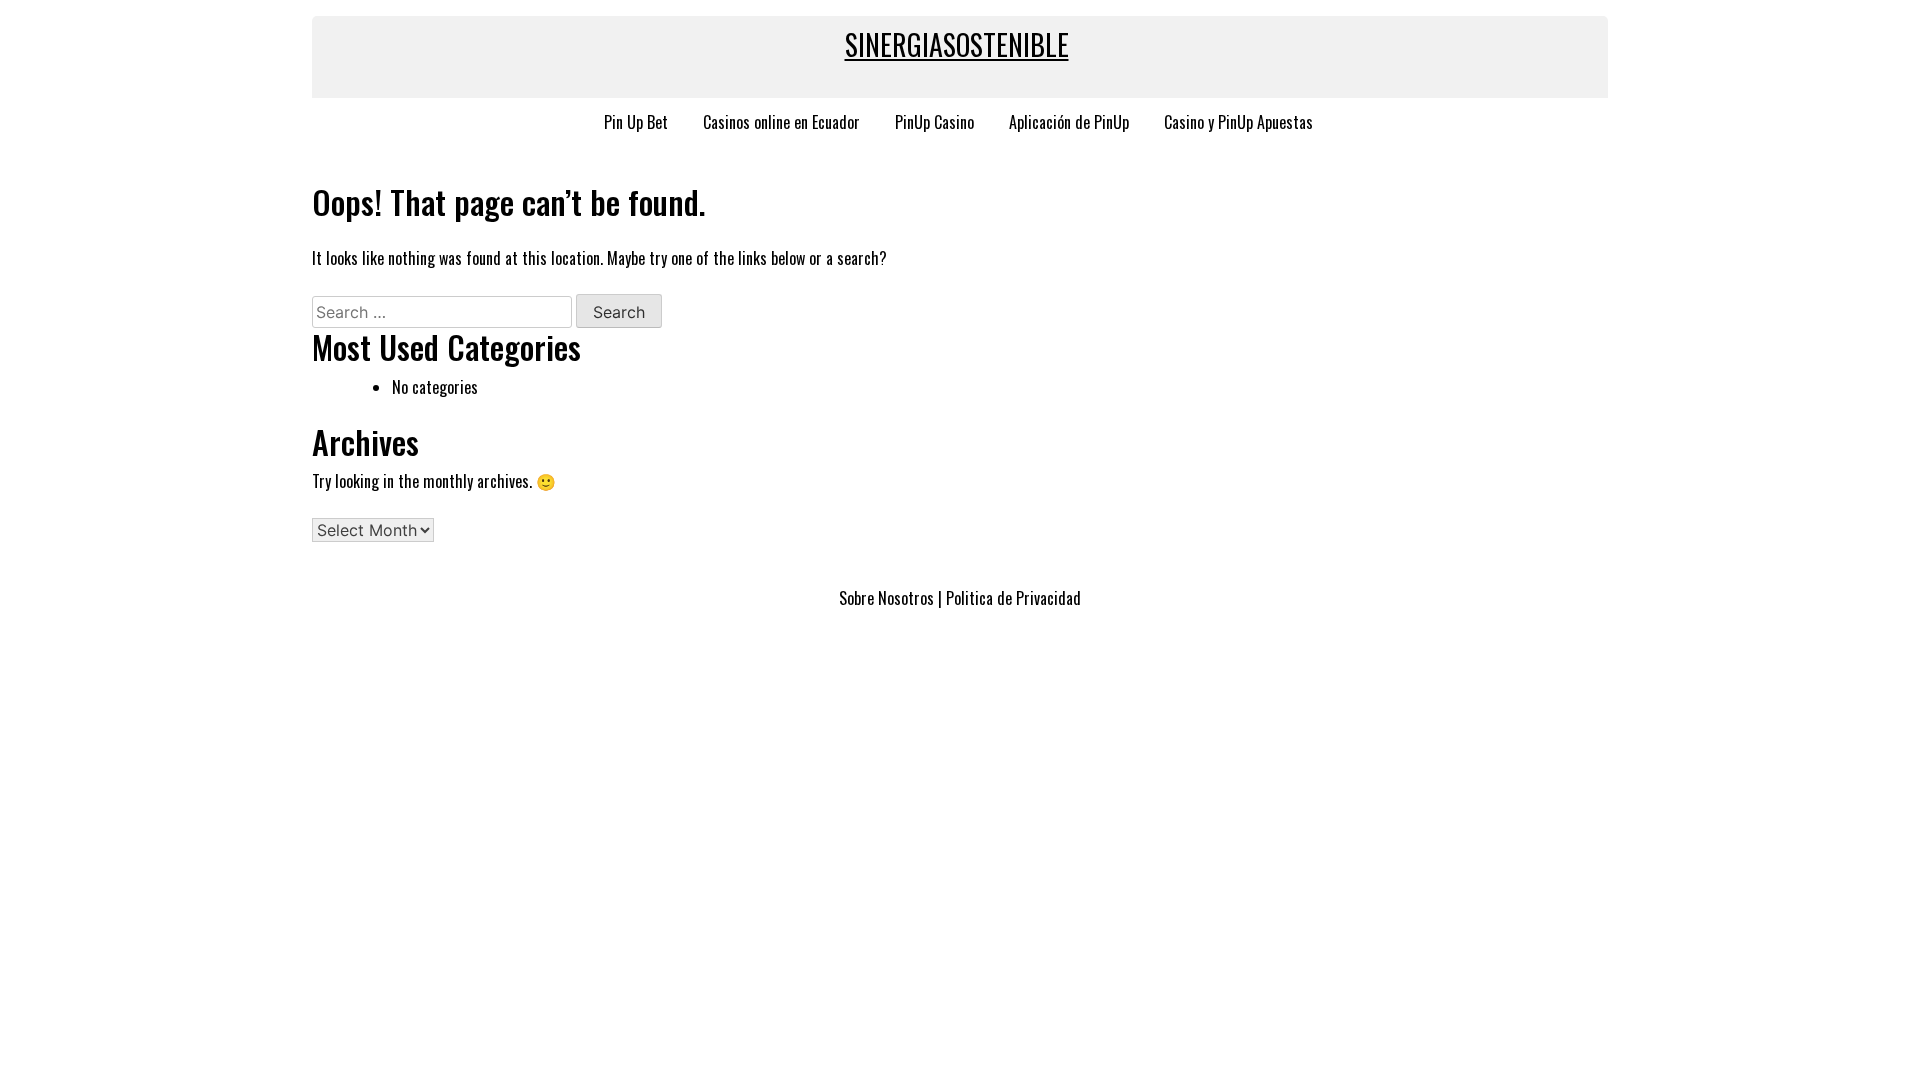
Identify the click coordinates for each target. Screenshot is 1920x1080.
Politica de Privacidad (1013, 598)
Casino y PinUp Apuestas (1238, 122)
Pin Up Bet (636, 122)
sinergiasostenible (957, 44)
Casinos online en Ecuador (781, 122)
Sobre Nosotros (886, 598)
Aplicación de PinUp (1069, 122)
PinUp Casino (934, 122)
